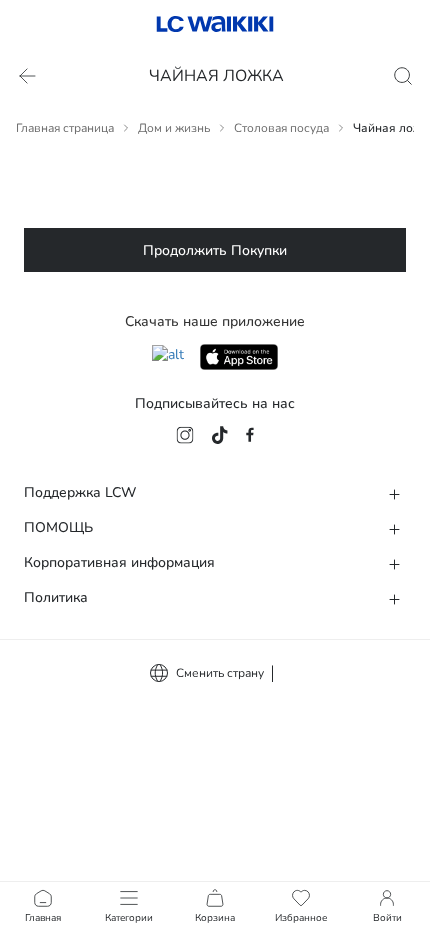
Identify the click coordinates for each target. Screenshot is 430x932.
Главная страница (65, 128)
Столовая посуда (281, 128)
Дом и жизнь (174, 128)
